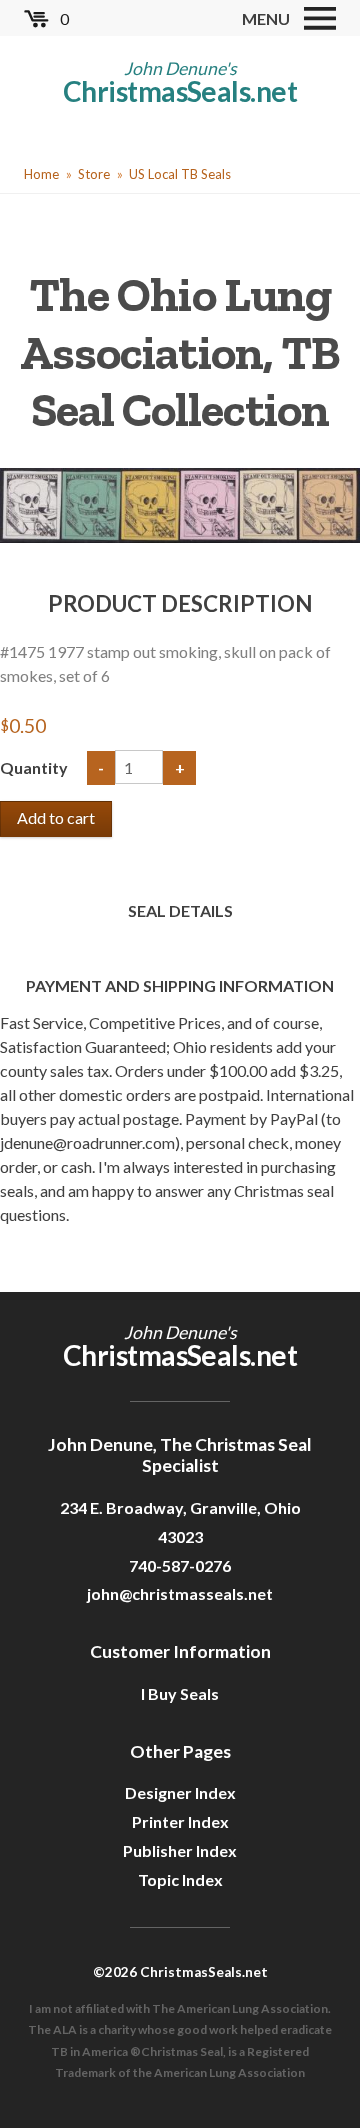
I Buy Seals (180, 1693)
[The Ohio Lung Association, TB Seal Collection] (180, 502)
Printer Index (180, 1821)
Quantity (35, 767)
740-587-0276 (180, 1565)
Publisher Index (180, 1850)
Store (94, 174)
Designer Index (180, 1792)
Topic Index (180, 1879)
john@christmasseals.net (180, 1593)
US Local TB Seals (180, 174)
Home (41, 174)
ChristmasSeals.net (180, 91)
